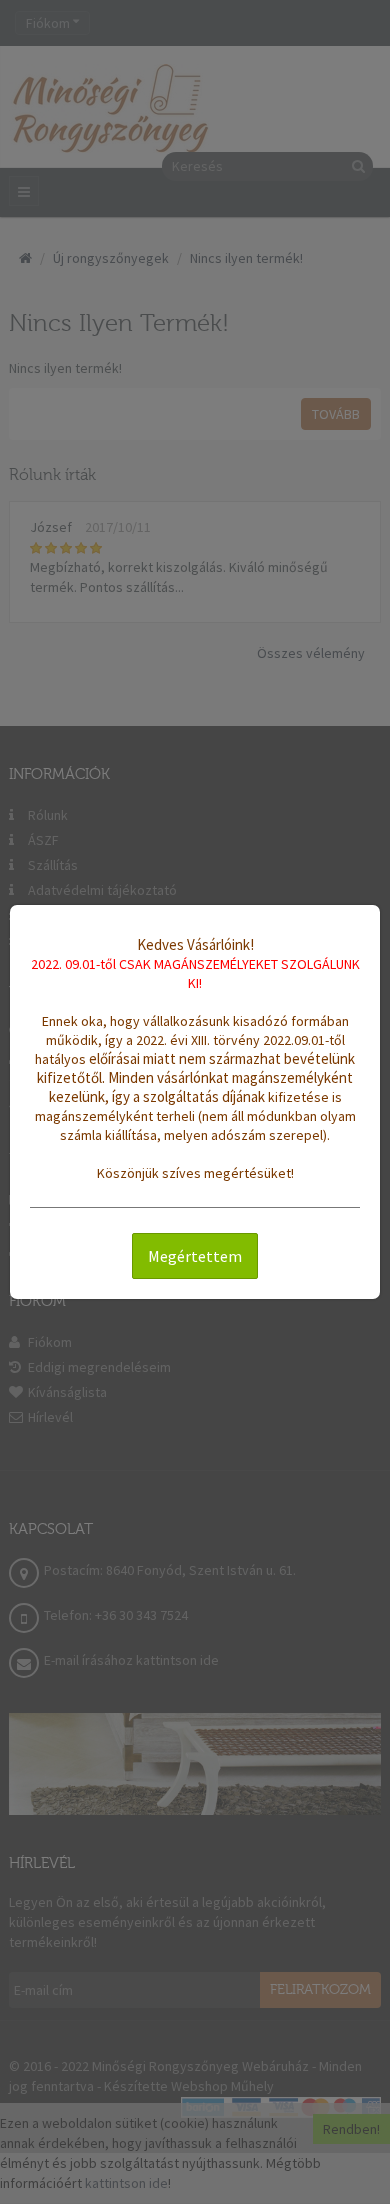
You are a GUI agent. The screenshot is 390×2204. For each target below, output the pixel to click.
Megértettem (195, 1256)
